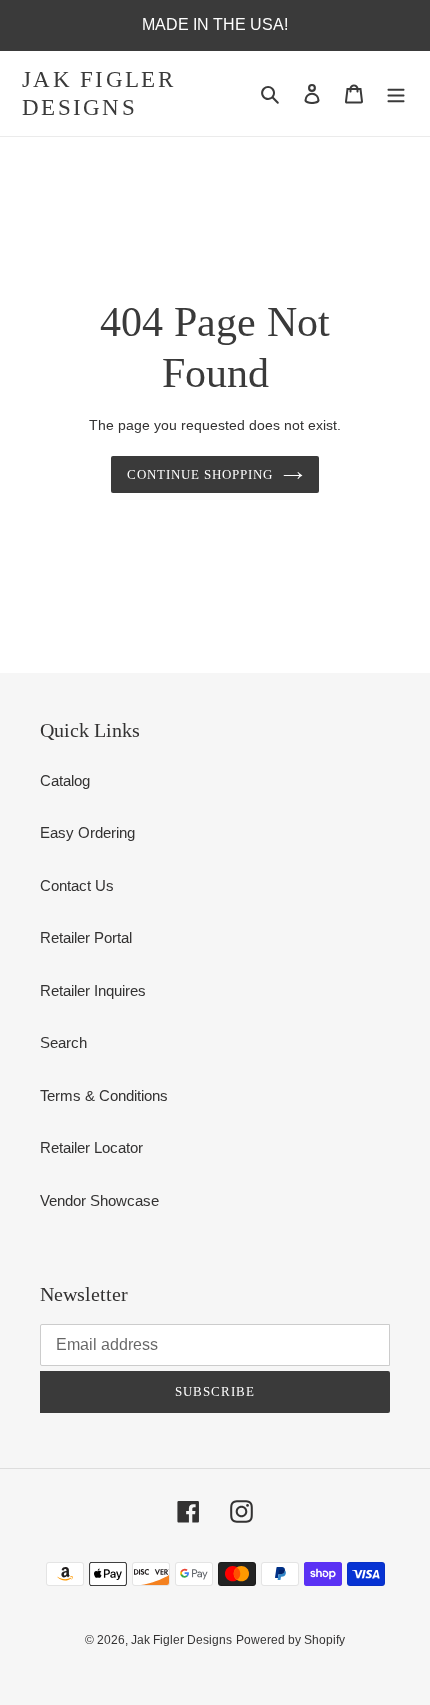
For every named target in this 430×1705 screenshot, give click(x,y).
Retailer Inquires (93, 990)
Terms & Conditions (104, 1095)
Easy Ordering (87, 832)
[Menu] (396, 93)
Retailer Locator (91, 1147)
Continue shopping (200, 474)
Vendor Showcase (99, 1200)
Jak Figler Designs (98, 93)
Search (63, 1042)
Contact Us (77, 885)
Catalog (65, 780)
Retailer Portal (86, 937)
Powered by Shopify (290, 1640)
